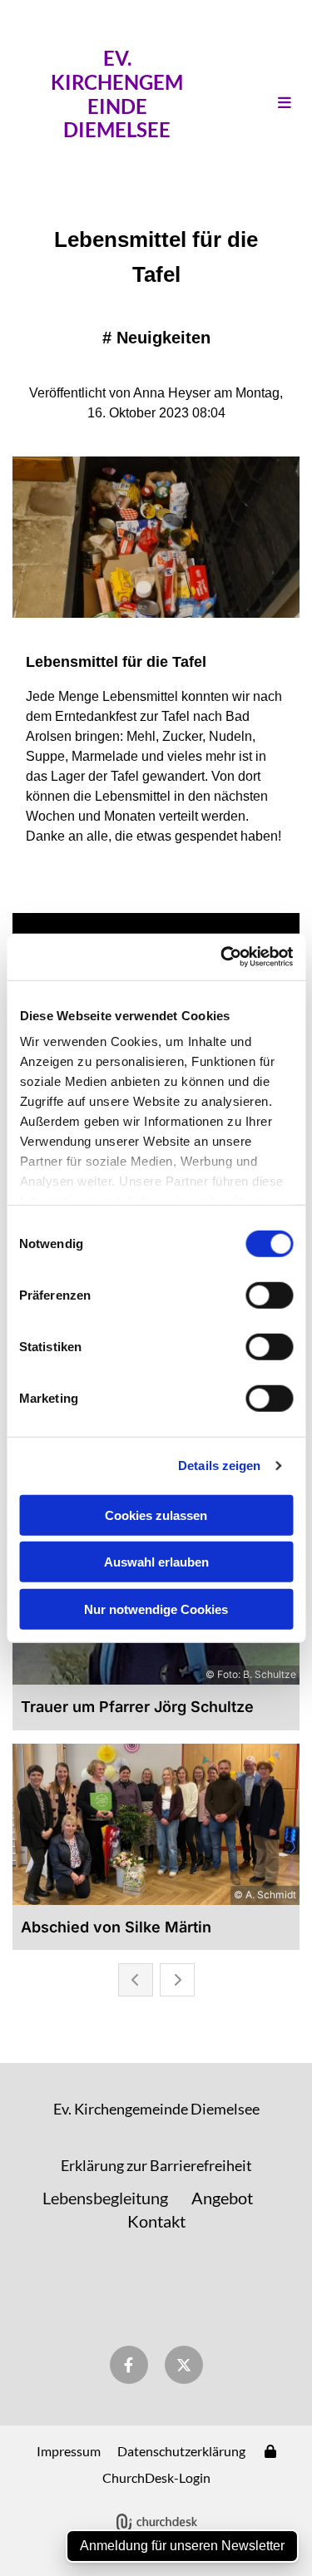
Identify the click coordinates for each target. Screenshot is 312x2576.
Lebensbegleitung (105, 2198)
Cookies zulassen (156, 1515)
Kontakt (156, 2221)
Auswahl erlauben (156, 1562)
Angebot (222, 2198)
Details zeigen (219, 1466)
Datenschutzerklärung (181, 2451)
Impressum (69, 2451)
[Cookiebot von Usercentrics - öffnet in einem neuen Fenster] (222, 957)
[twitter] (184, 2365)
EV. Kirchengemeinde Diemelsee (117, 94)
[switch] (269, 1295)
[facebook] (129, 2365)
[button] (267, 103)
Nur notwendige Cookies (156, 1609)
